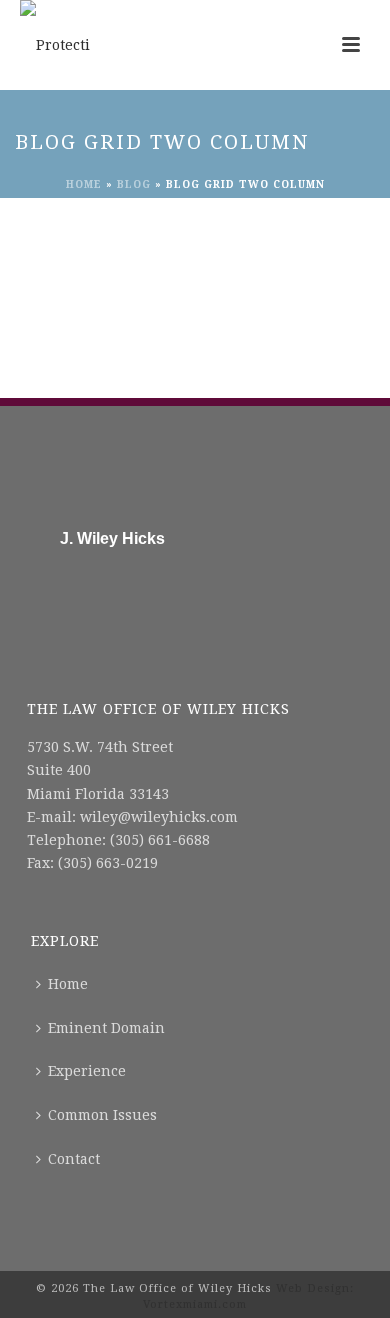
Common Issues (102, 1115)
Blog (134, 184)
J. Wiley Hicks (112, 539)
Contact (74, 1159)
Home (84, 184)
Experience (87, 1071)
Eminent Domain (106, 1028)
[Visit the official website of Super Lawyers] (102, 587)
